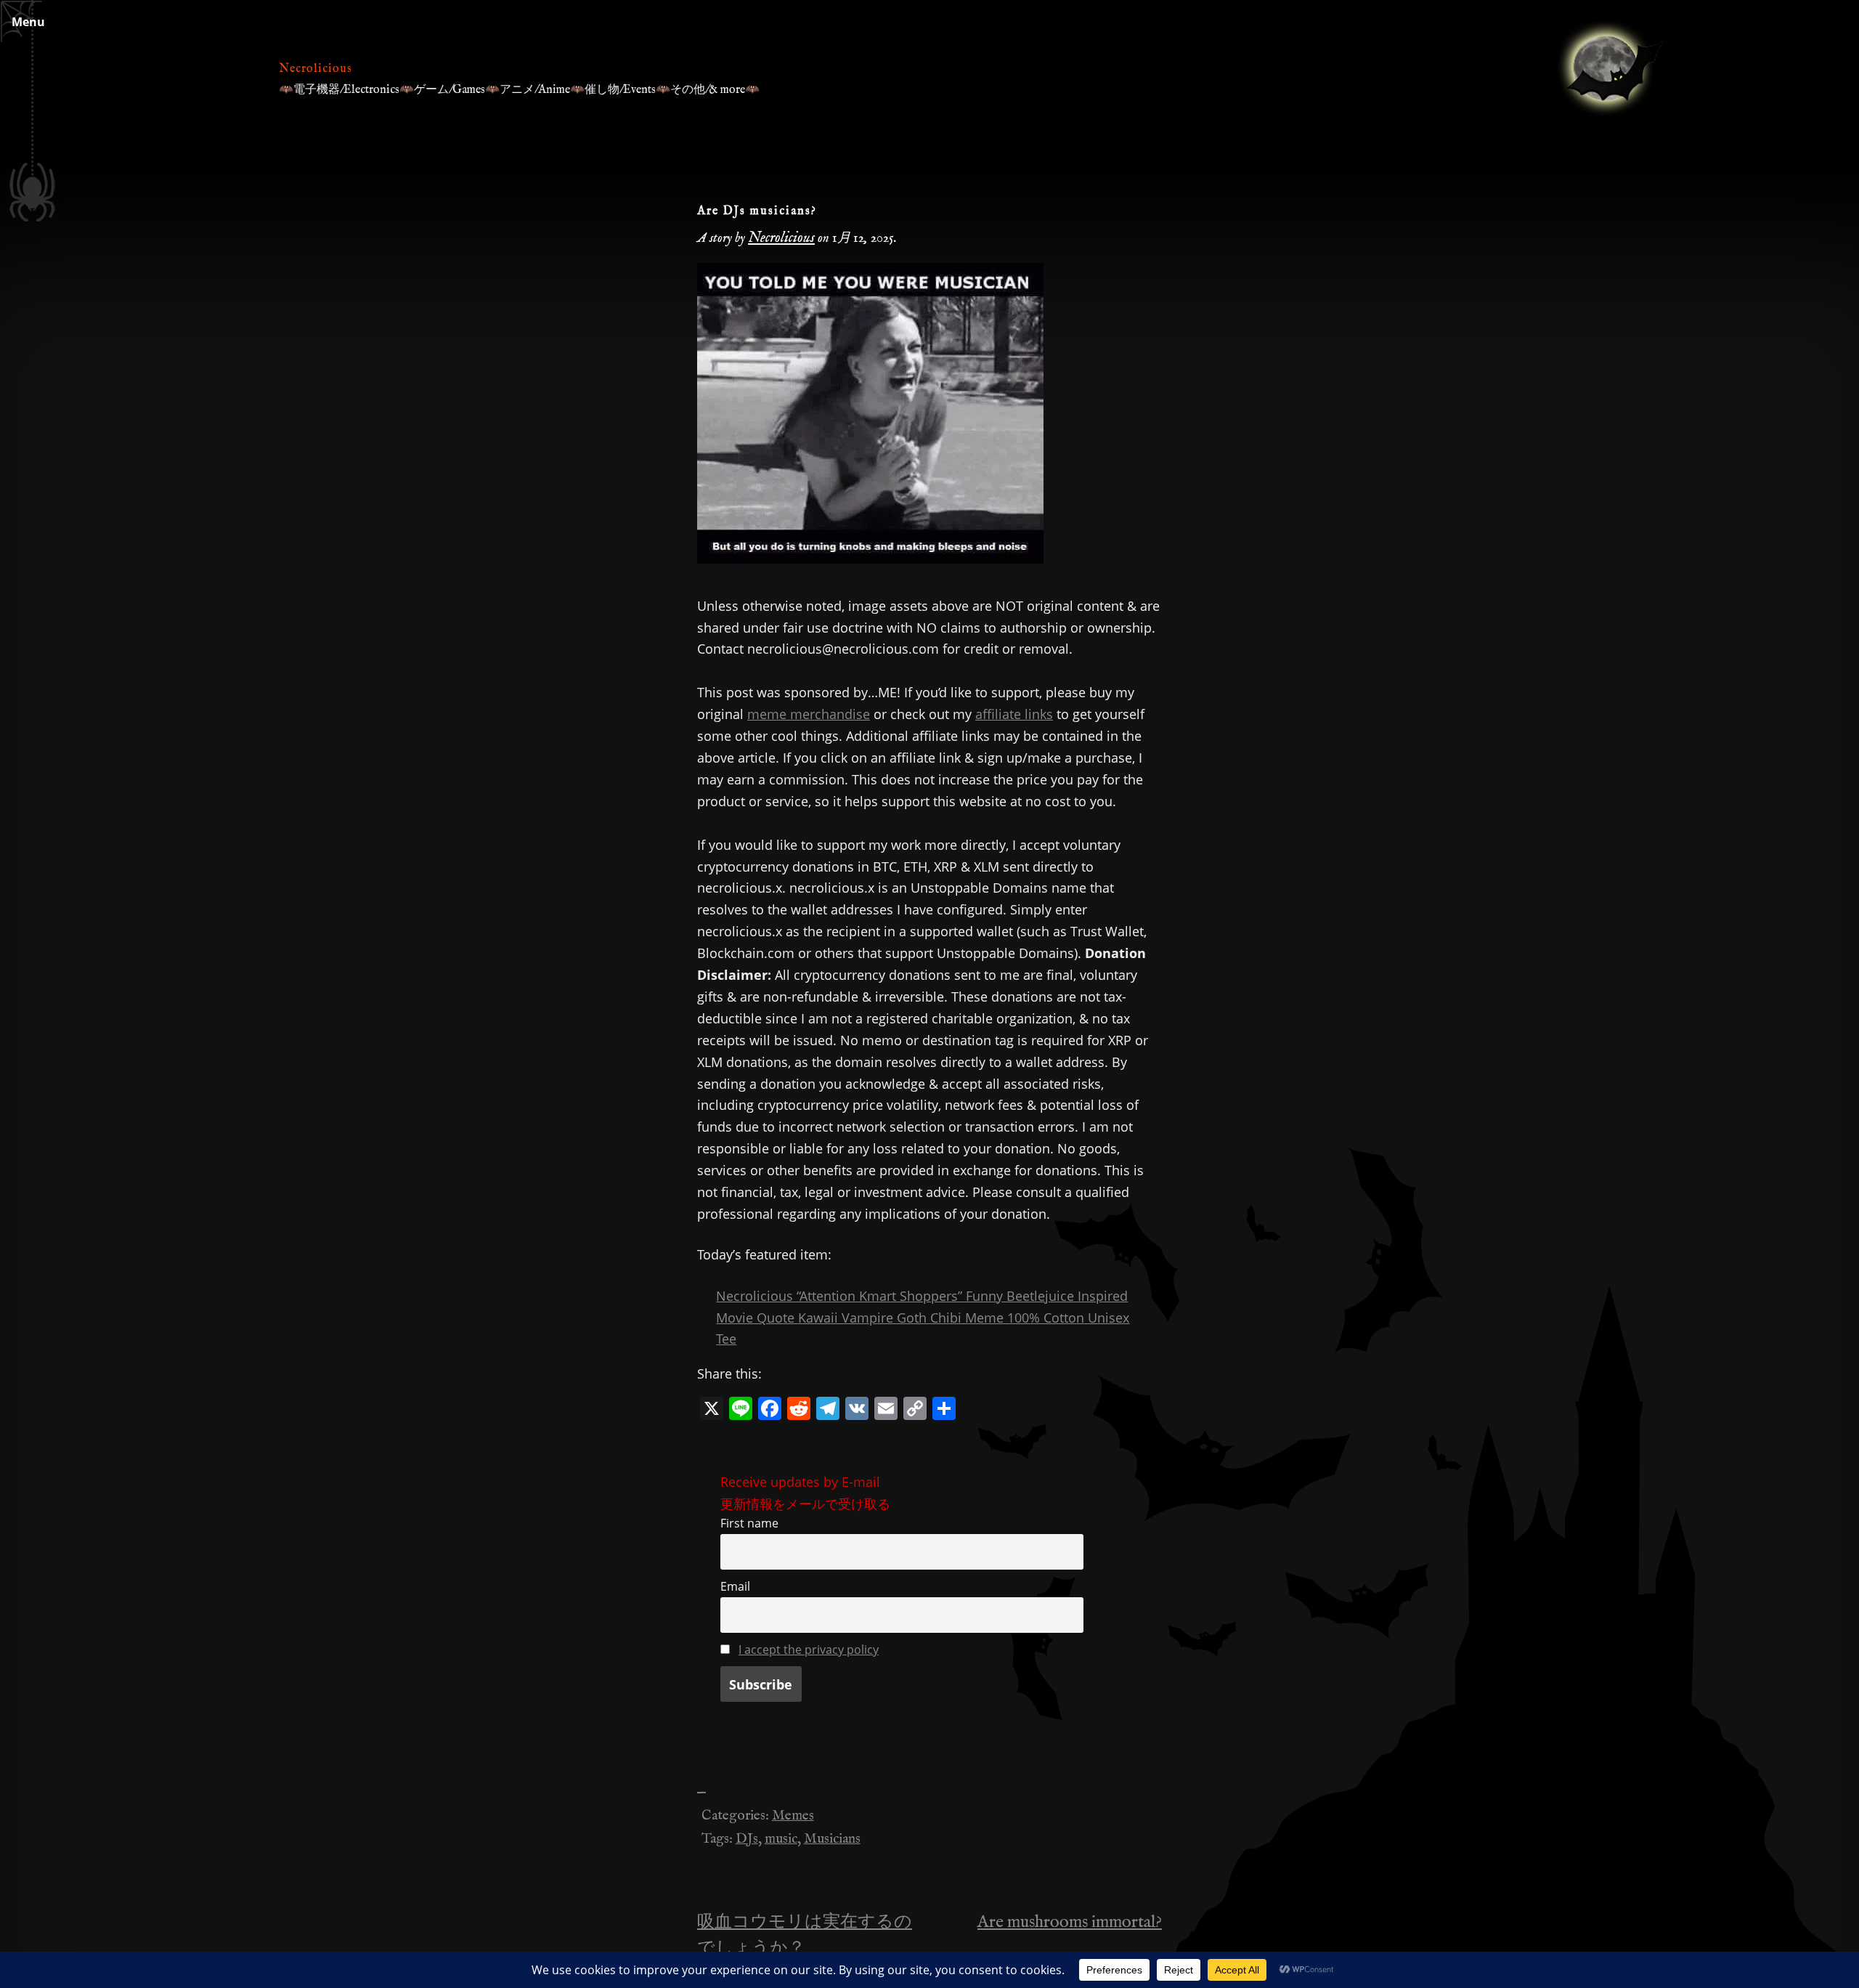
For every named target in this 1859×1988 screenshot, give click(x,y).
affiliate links (1014, 714)
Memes (793, 1816)
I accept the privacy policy (809, 1650)
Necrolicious (316, 69)
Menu (28, 22)
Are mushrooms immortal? (1070, 1922)
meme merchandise (809, 714)
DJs (747, 1839)
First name (749, 1523)
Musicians (832, 1839)
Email (735, 1586)
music (781, 1839)
